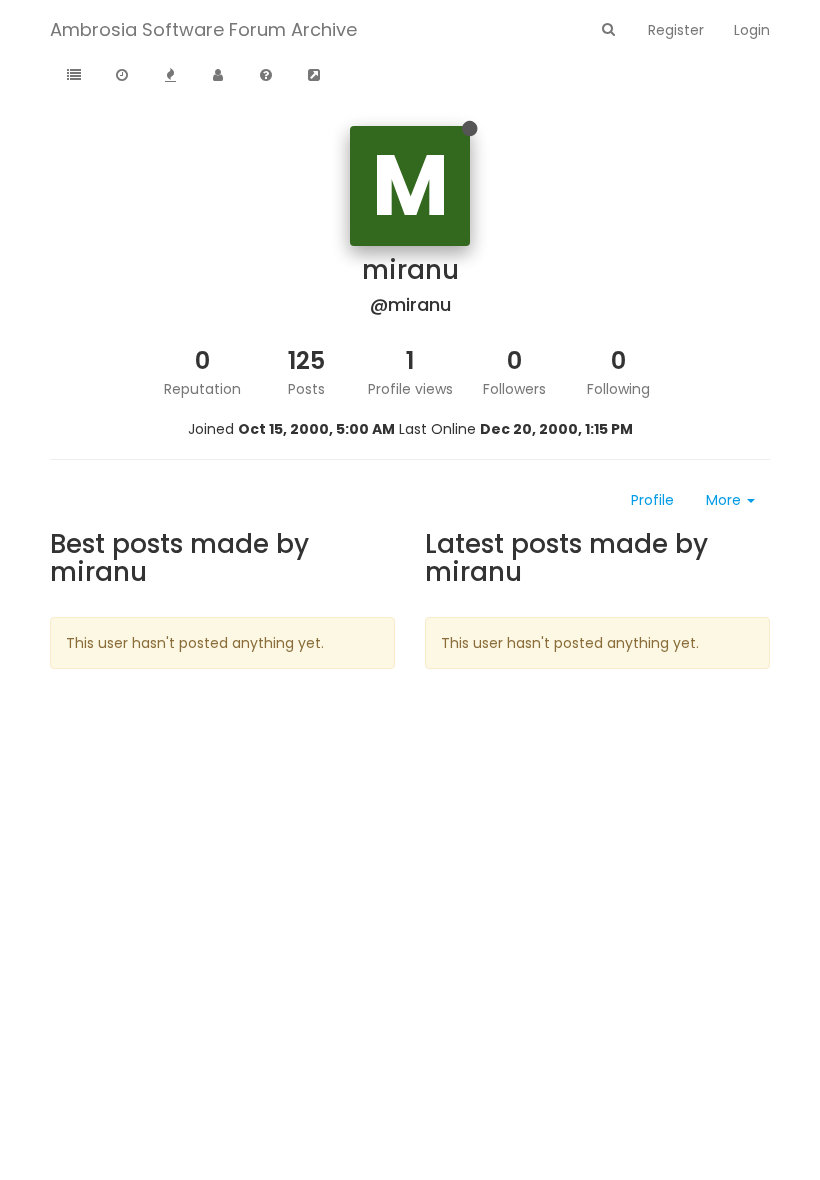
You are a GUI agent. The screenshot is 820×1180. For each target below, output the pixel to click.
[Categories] (74, 76)
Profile (652, 500)
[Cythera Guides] (314, 76)
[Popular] (170, 76)
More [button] (725, 500)
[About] (266, 76)
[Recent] (122, 76)
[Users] (218, 76)
